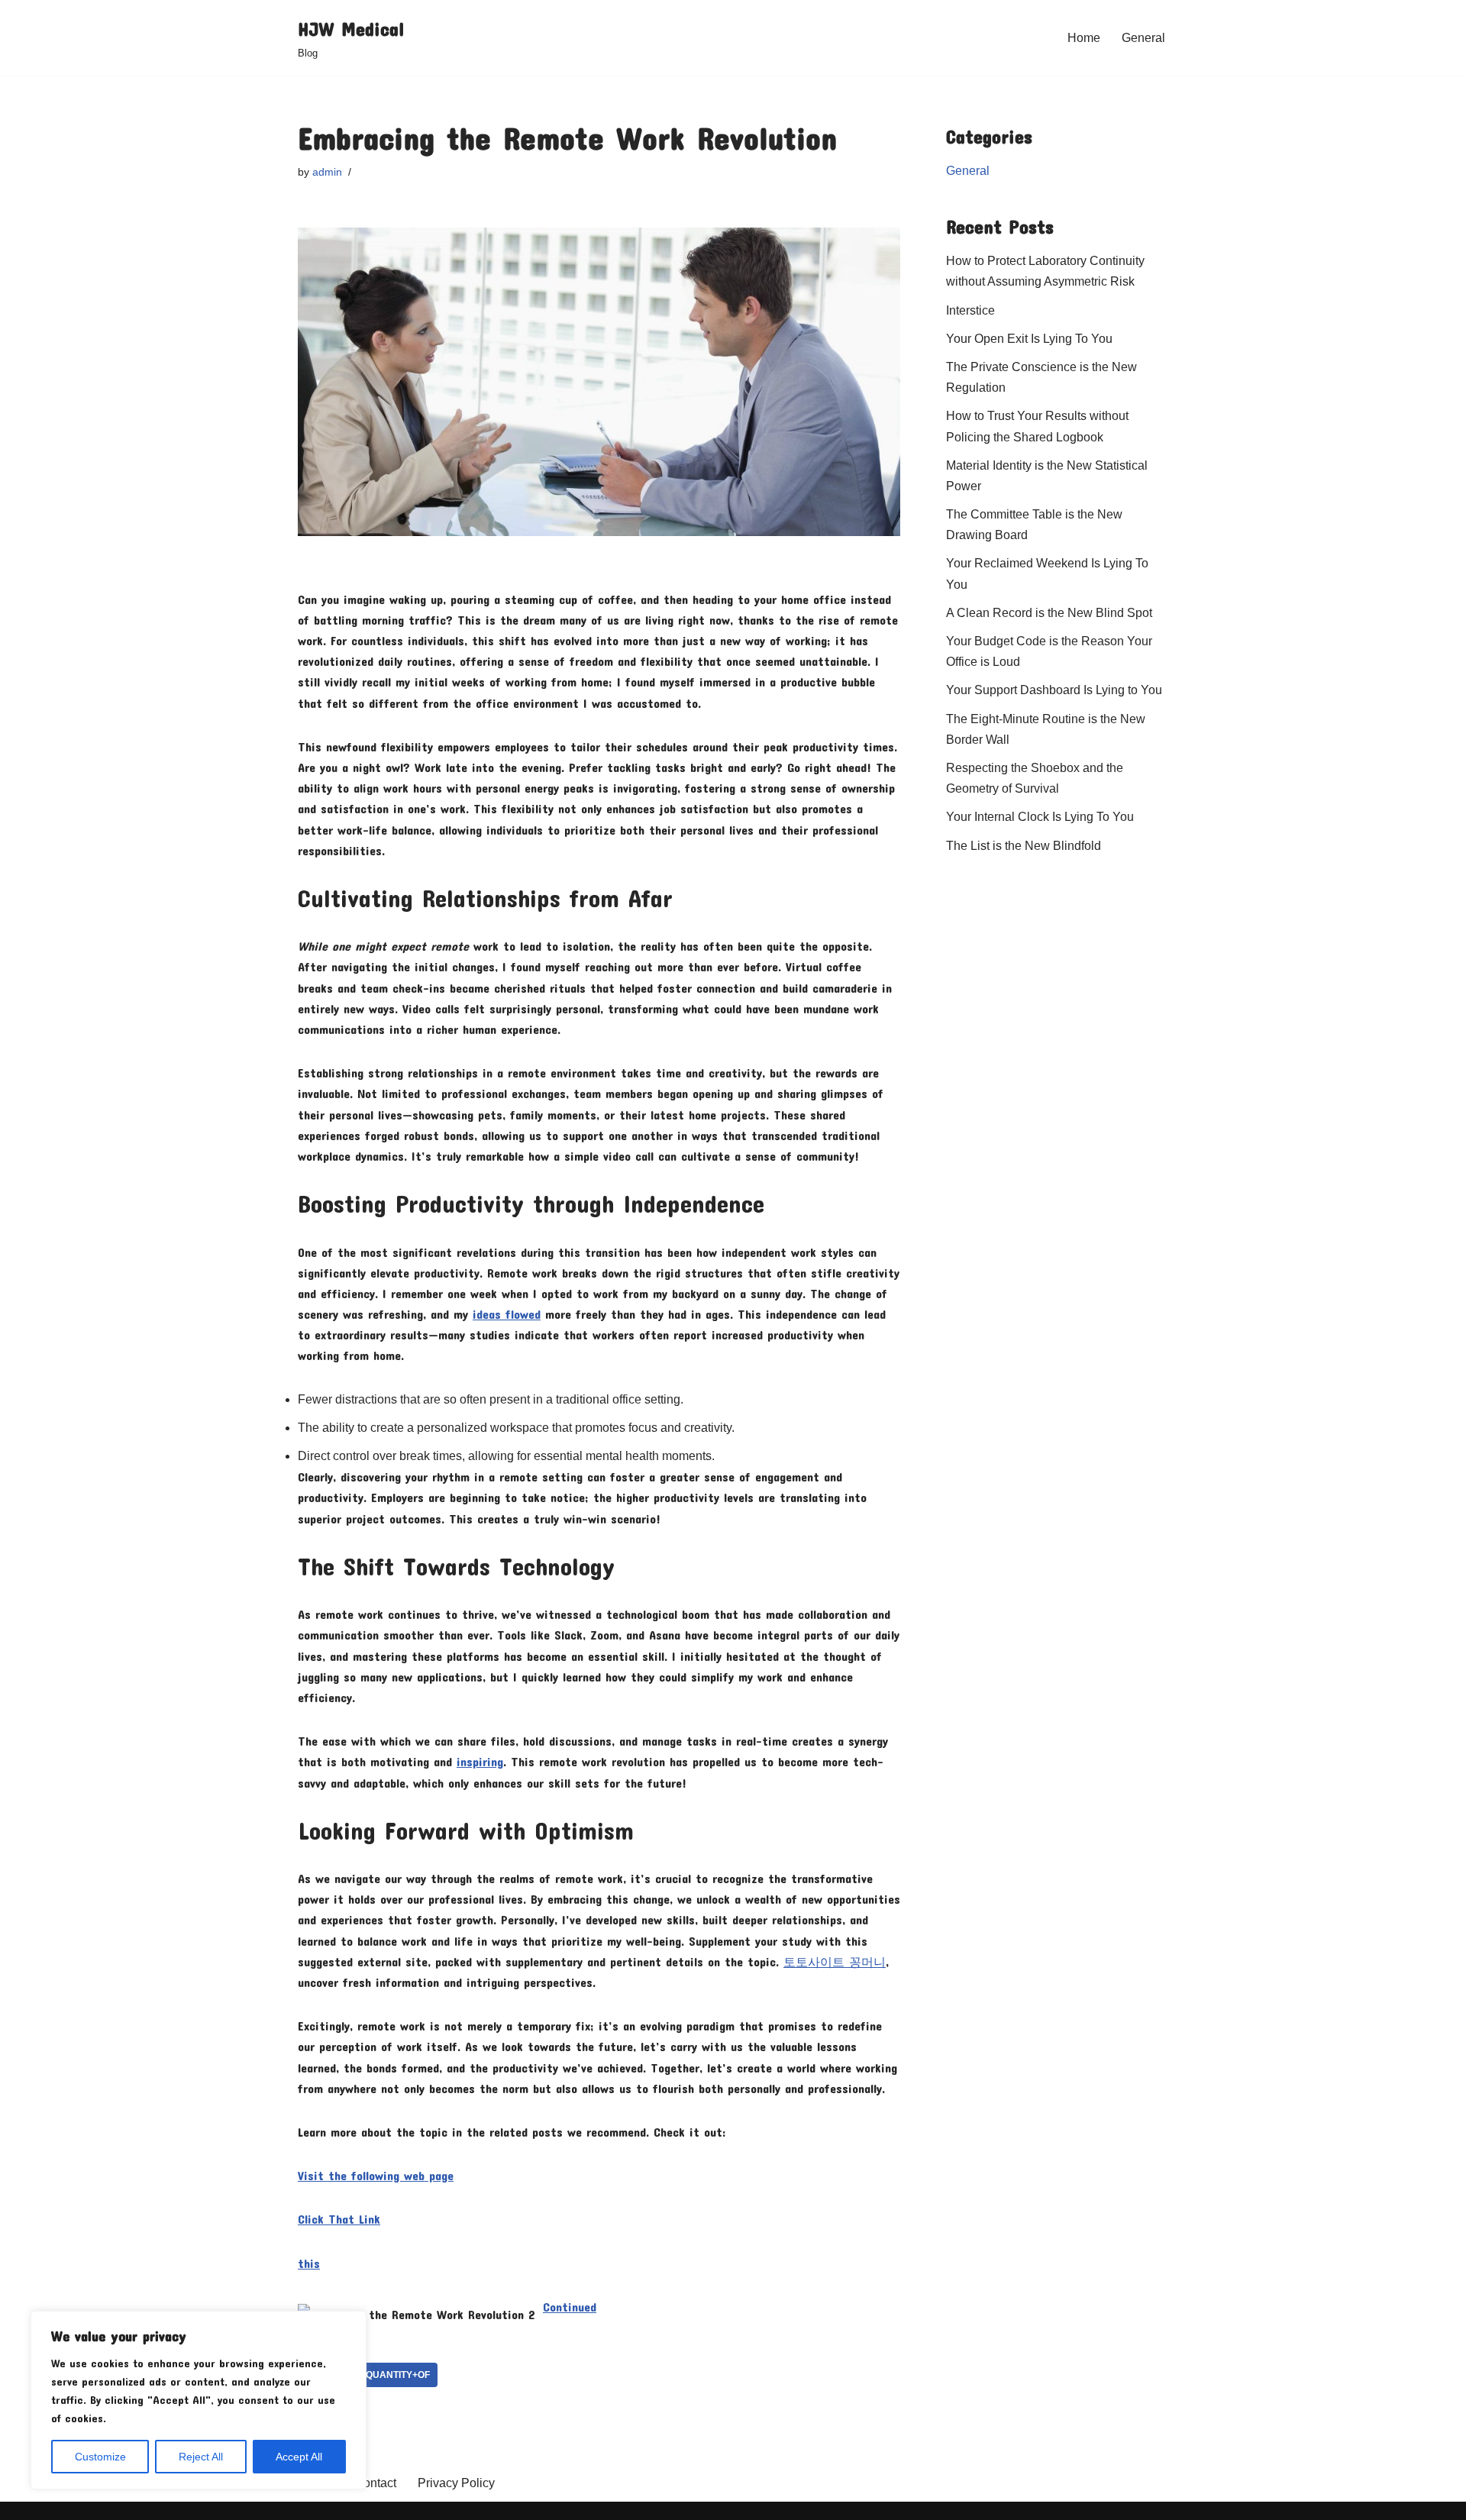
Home (1084, 38)
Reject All (201, 2457)
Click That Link (339, 2219)
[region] (199, 2400)
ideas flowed (507, 1314)
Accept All (299, 2457)
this (309, 2263)
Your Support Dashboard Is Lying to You (1054, 690)
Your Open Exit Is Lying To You (1029, 339)
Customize (100, 2457)
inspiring (480, 1761)
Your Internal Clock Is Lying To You (1040, 817)
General (1143, 38)
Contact (375, 2483)
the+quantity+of (386, 2375)
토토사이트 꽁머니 (835, 1961)
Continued (570, 2307)
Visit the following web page (376, 2175)
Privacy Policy (456, 2483)
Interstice (970, 310)
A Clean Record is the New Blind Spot (1049, 613)
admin (327, 172)
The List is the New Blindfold (1024, 846)
